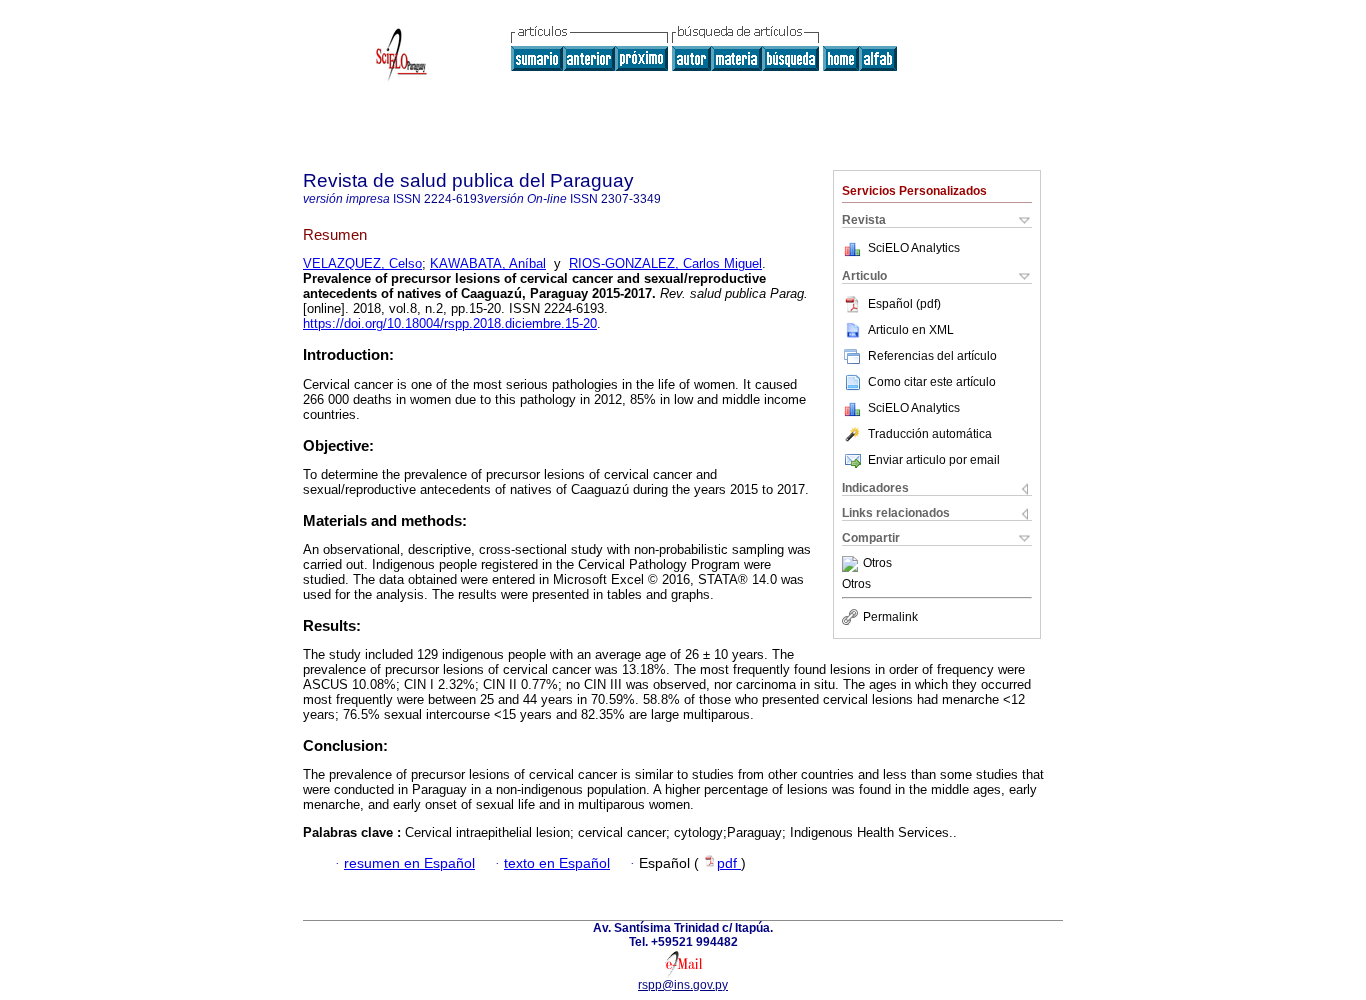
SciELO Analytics (914, 248)
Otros (877, 564)
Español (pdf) (904, 304)
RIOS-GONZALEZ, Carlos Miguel (665, 263)
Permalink (890, 617)
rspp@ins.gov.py (683, 985)
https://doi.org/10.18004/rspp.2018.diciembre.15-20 (450, 323)
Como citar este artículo (932, 382)
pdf (729, 863)
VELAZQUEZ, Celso (362, 263)
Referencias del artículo (932, 356)
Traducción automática (930, 434)
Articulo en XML (911, 330)
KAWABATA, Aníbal (488, 263)
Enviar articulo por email (934, 460)
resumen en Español (409, 863)
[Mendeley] (852, 564)
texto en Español (557, 863)
